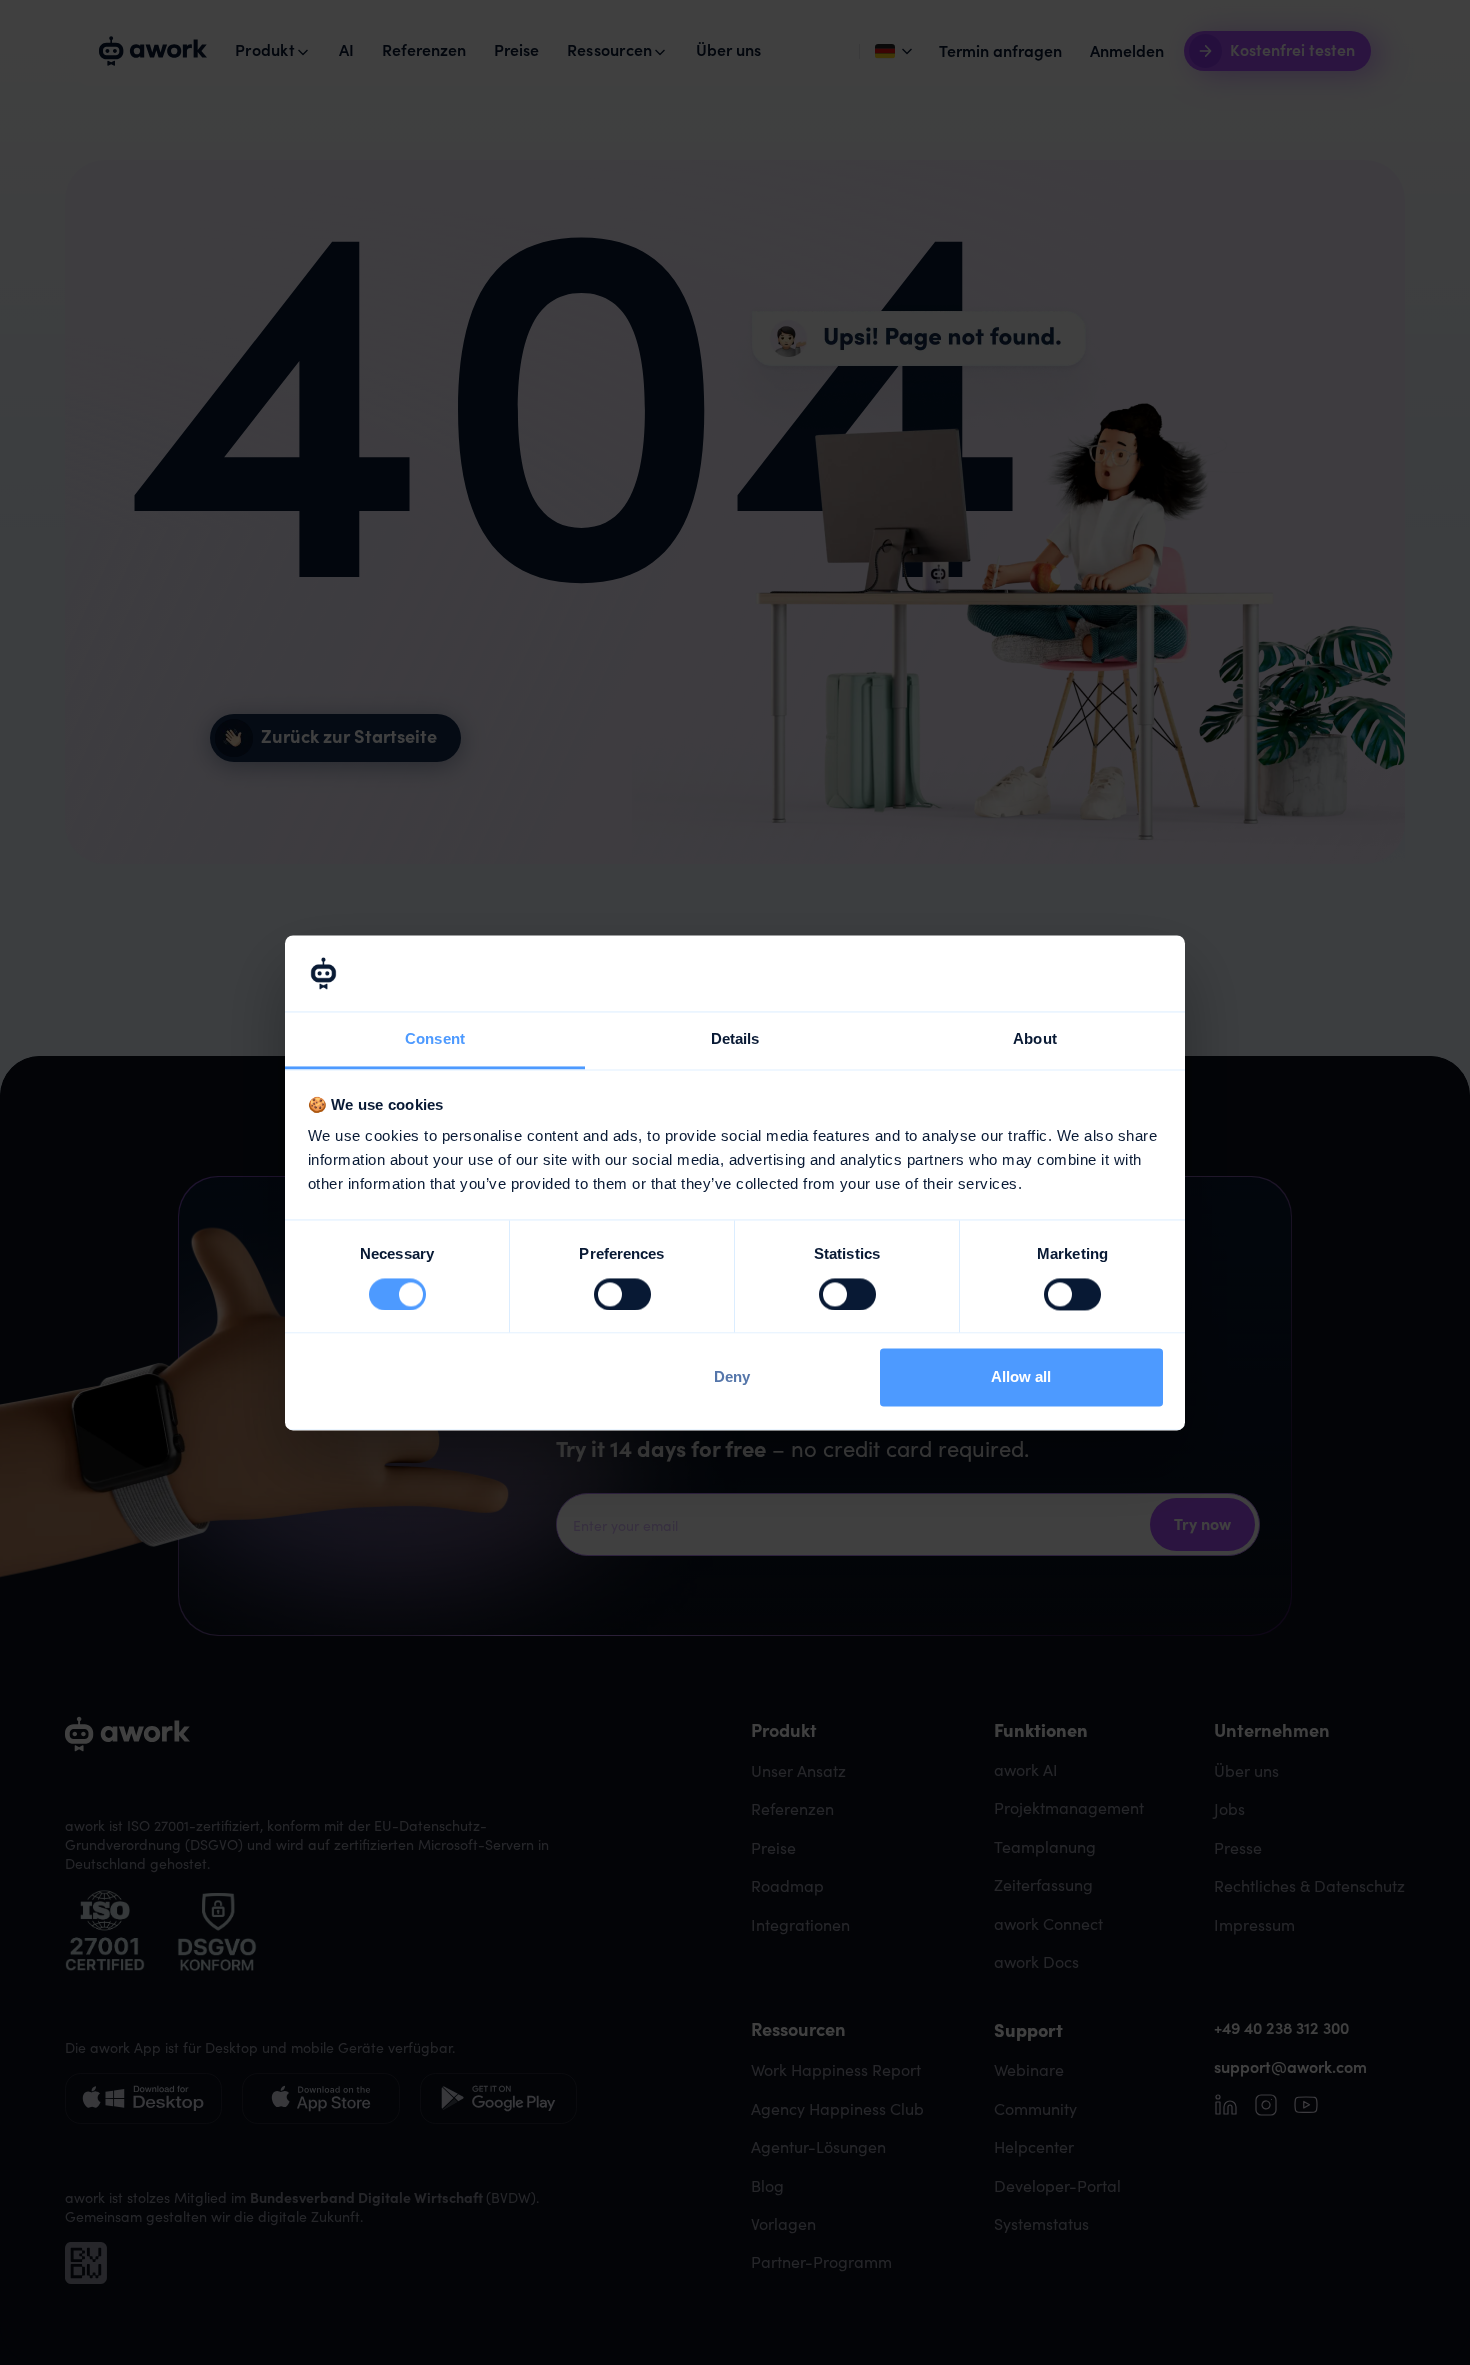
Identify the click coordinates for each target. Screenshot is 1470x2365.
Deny (732, 1377)
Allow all (1021, 1377)
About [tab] (1035, 1039)
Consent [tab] (435, 1039)
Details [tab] (735, 1039)
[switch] (622, 1294)
